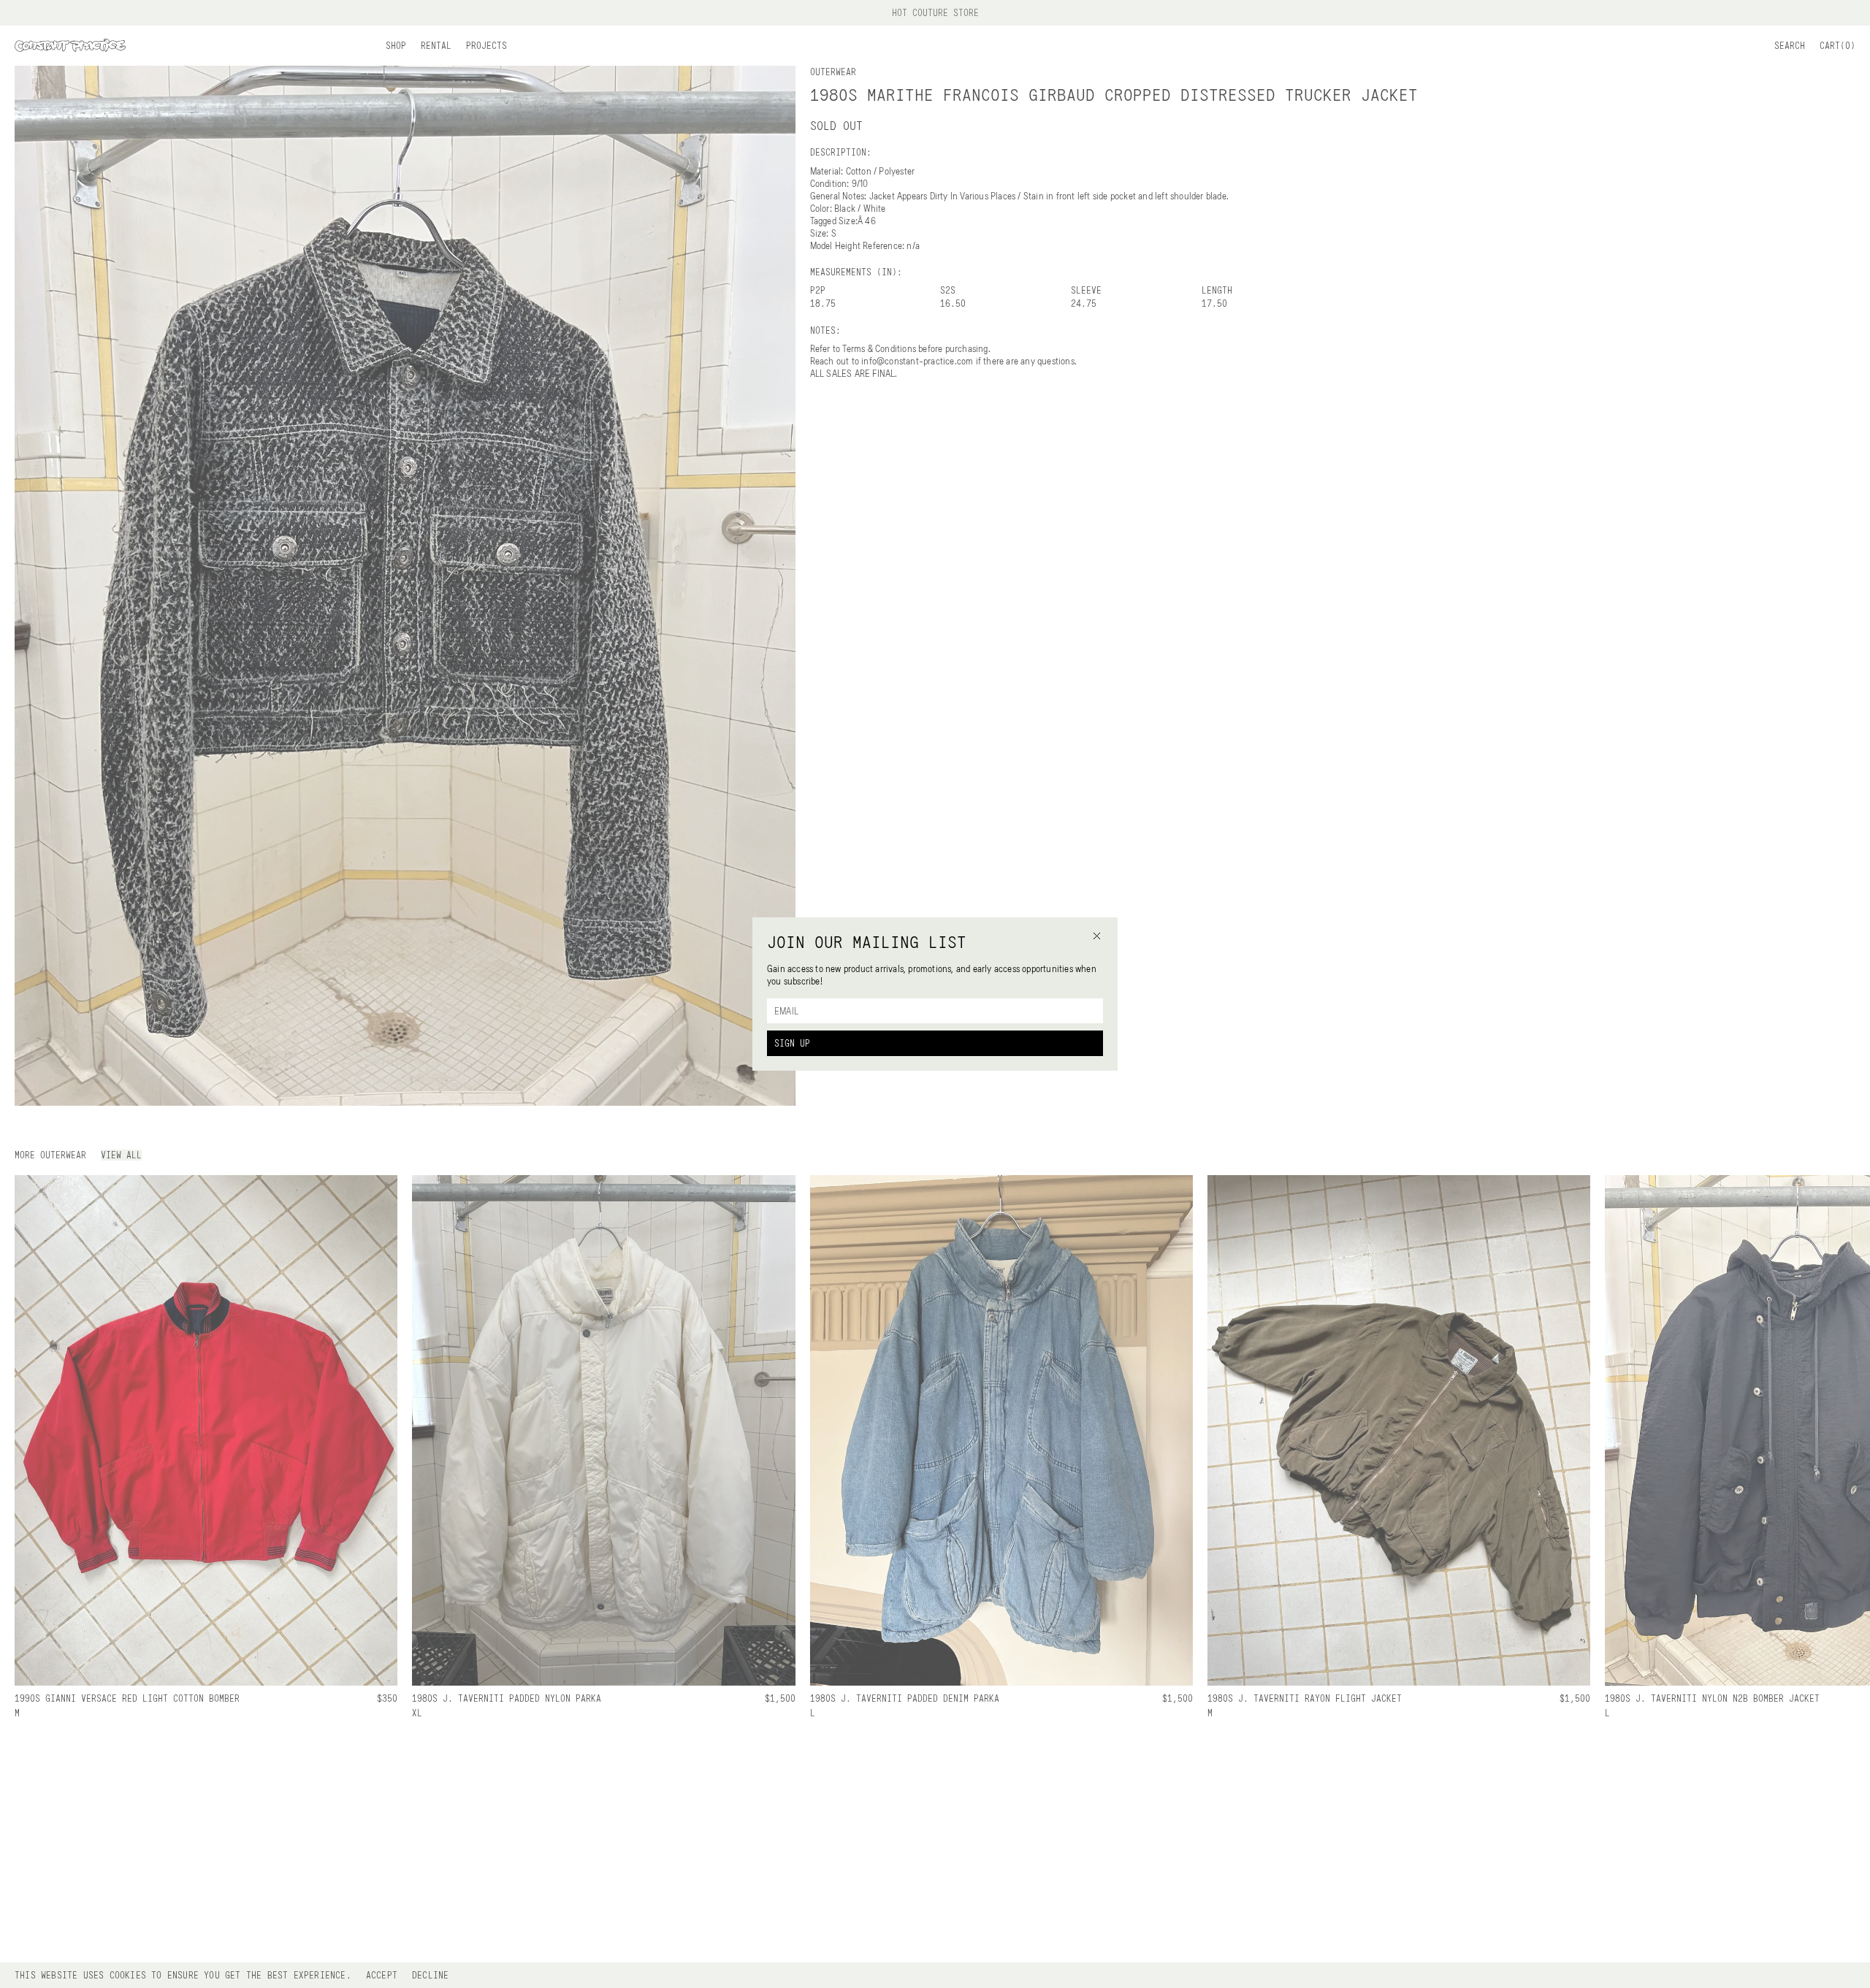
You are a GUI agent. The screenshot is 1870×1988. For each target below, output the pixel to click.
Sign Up (792, 1043)
